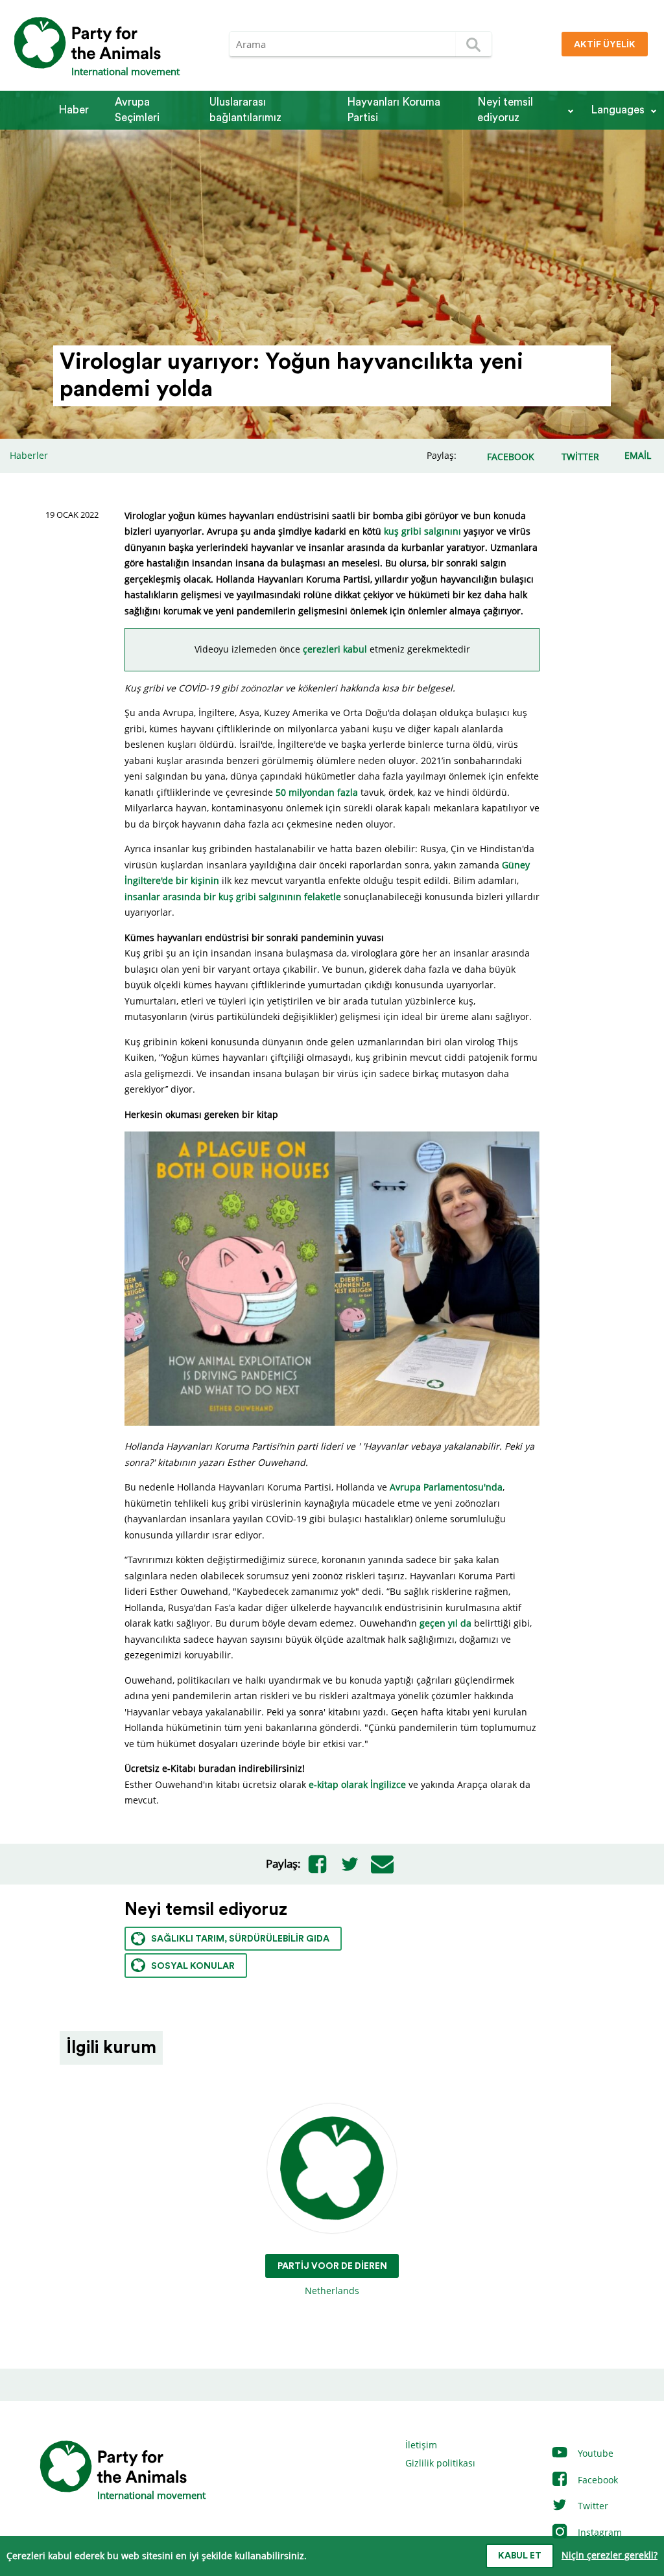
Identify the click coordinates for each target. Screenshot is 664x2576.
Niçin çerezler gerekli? (610, 2555)
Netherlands (332, 2279)
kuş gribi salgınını (422, 531)
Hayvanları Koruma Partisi (394, 110)
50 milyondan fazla (317, 792)
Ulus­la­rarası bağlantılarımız (245, 110)
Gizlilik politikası (440, 2463)
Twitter (592, 2506)
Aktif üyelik (605, 45)
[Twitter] (350, 1864)
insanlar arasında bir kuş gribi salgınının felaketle (233, 897)
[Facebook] (317, 1864)
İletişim (421, 2445)
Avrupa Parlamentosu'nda (446, 1487)
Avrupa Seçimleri (137, 110)
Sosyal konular (193, 1966)
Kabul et (520, 2556)
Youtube (594, 2453)
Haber (74, 110)
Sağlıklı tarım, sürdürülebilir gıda (240, 1939)
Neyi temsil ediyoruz (505, 110)
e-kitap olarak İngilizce (357, 1784)
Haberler (29, 455)
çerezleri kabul (335, 649)
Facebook (597, 2480)
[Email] (382, 1864)
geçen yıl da (445, 1623)
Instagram (599, 2532)
